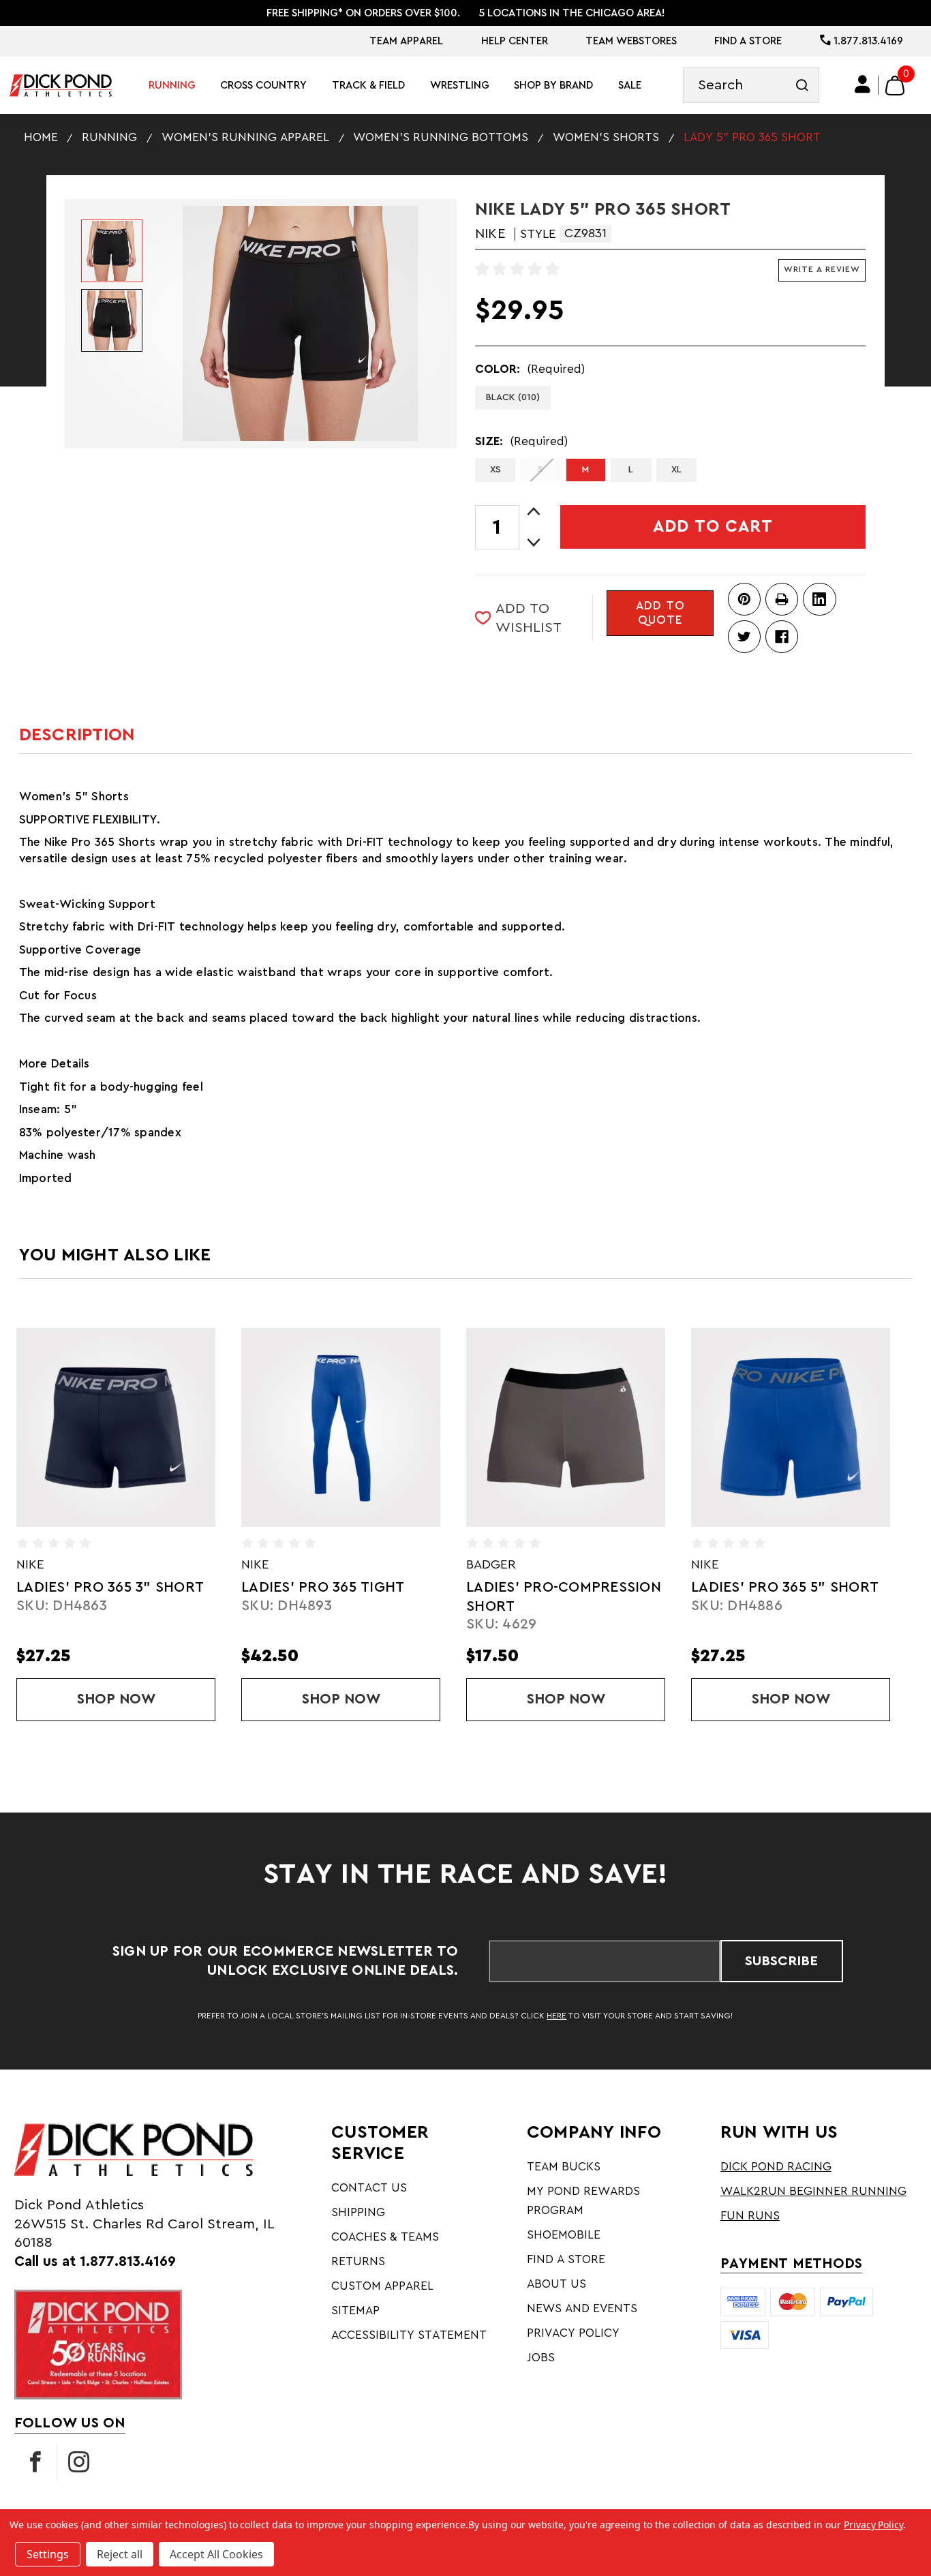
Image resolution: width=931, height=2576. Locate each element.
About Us (556, 2284)
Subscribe (781, 1961)
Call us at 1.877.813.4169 (95, 2261)
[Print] (782, 599)
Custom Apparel (382, 2286)
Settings (48, 2554)
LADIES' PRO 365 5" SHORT (586, 1587)
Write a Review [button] (822, 269)
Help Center (515, 41)
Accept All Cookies (216, 2554)
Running (172, 85)
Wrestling (460, 85)
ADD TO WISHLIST (529, 618)
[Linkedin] (819, 599)
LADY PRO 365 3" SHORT (803, 1587)
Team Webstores (631, 41)
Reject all (120, 2554)
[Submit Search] (802, 86)
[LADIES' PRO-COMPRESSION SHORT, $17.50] (367, 1427)
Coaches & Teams (385, 2237)
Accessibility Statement (409, 2335)
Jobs (541, 2358)
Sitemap (355, 2310)
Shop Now (172, 1699)
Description (77, 735)
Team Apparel (406, 41)
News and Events (582, 2308)
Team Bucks (564, 2167)
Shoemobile (564, 2235)
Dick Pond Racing (776, 2167)
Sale (630, 85)
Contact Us (369, 2188)
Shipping (358, 2212)
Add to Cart (713, 527)
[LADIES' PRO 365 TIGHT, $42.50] (142, 1427)
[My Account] (863, 85)
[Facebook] (782, 637)
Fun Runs (750, 2216)
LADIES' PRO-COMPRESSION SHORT (365, 1597)
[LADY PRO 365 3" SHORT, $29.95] (816, 1427)
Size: (521, 441)
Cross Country (263, 85)
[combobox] (751, 86)
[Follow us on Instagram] (78, 2462)
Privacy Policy (573, 2333)
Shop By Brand (553, 85)
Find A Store (748, 41)
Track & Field (368, 85)
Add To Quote (660, 613)
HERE (556, 2016)
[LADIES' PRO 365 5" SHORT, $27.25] (592, 1427)
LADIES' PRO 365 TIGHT (124, 1587)
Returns (358, 2261)
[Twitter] (744, 637)
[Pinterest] (744, 599)
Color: (530, 369)
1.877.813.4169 (867, 41)
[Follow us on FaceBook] (35, 2462)
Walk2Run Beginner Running (813, 2191)
